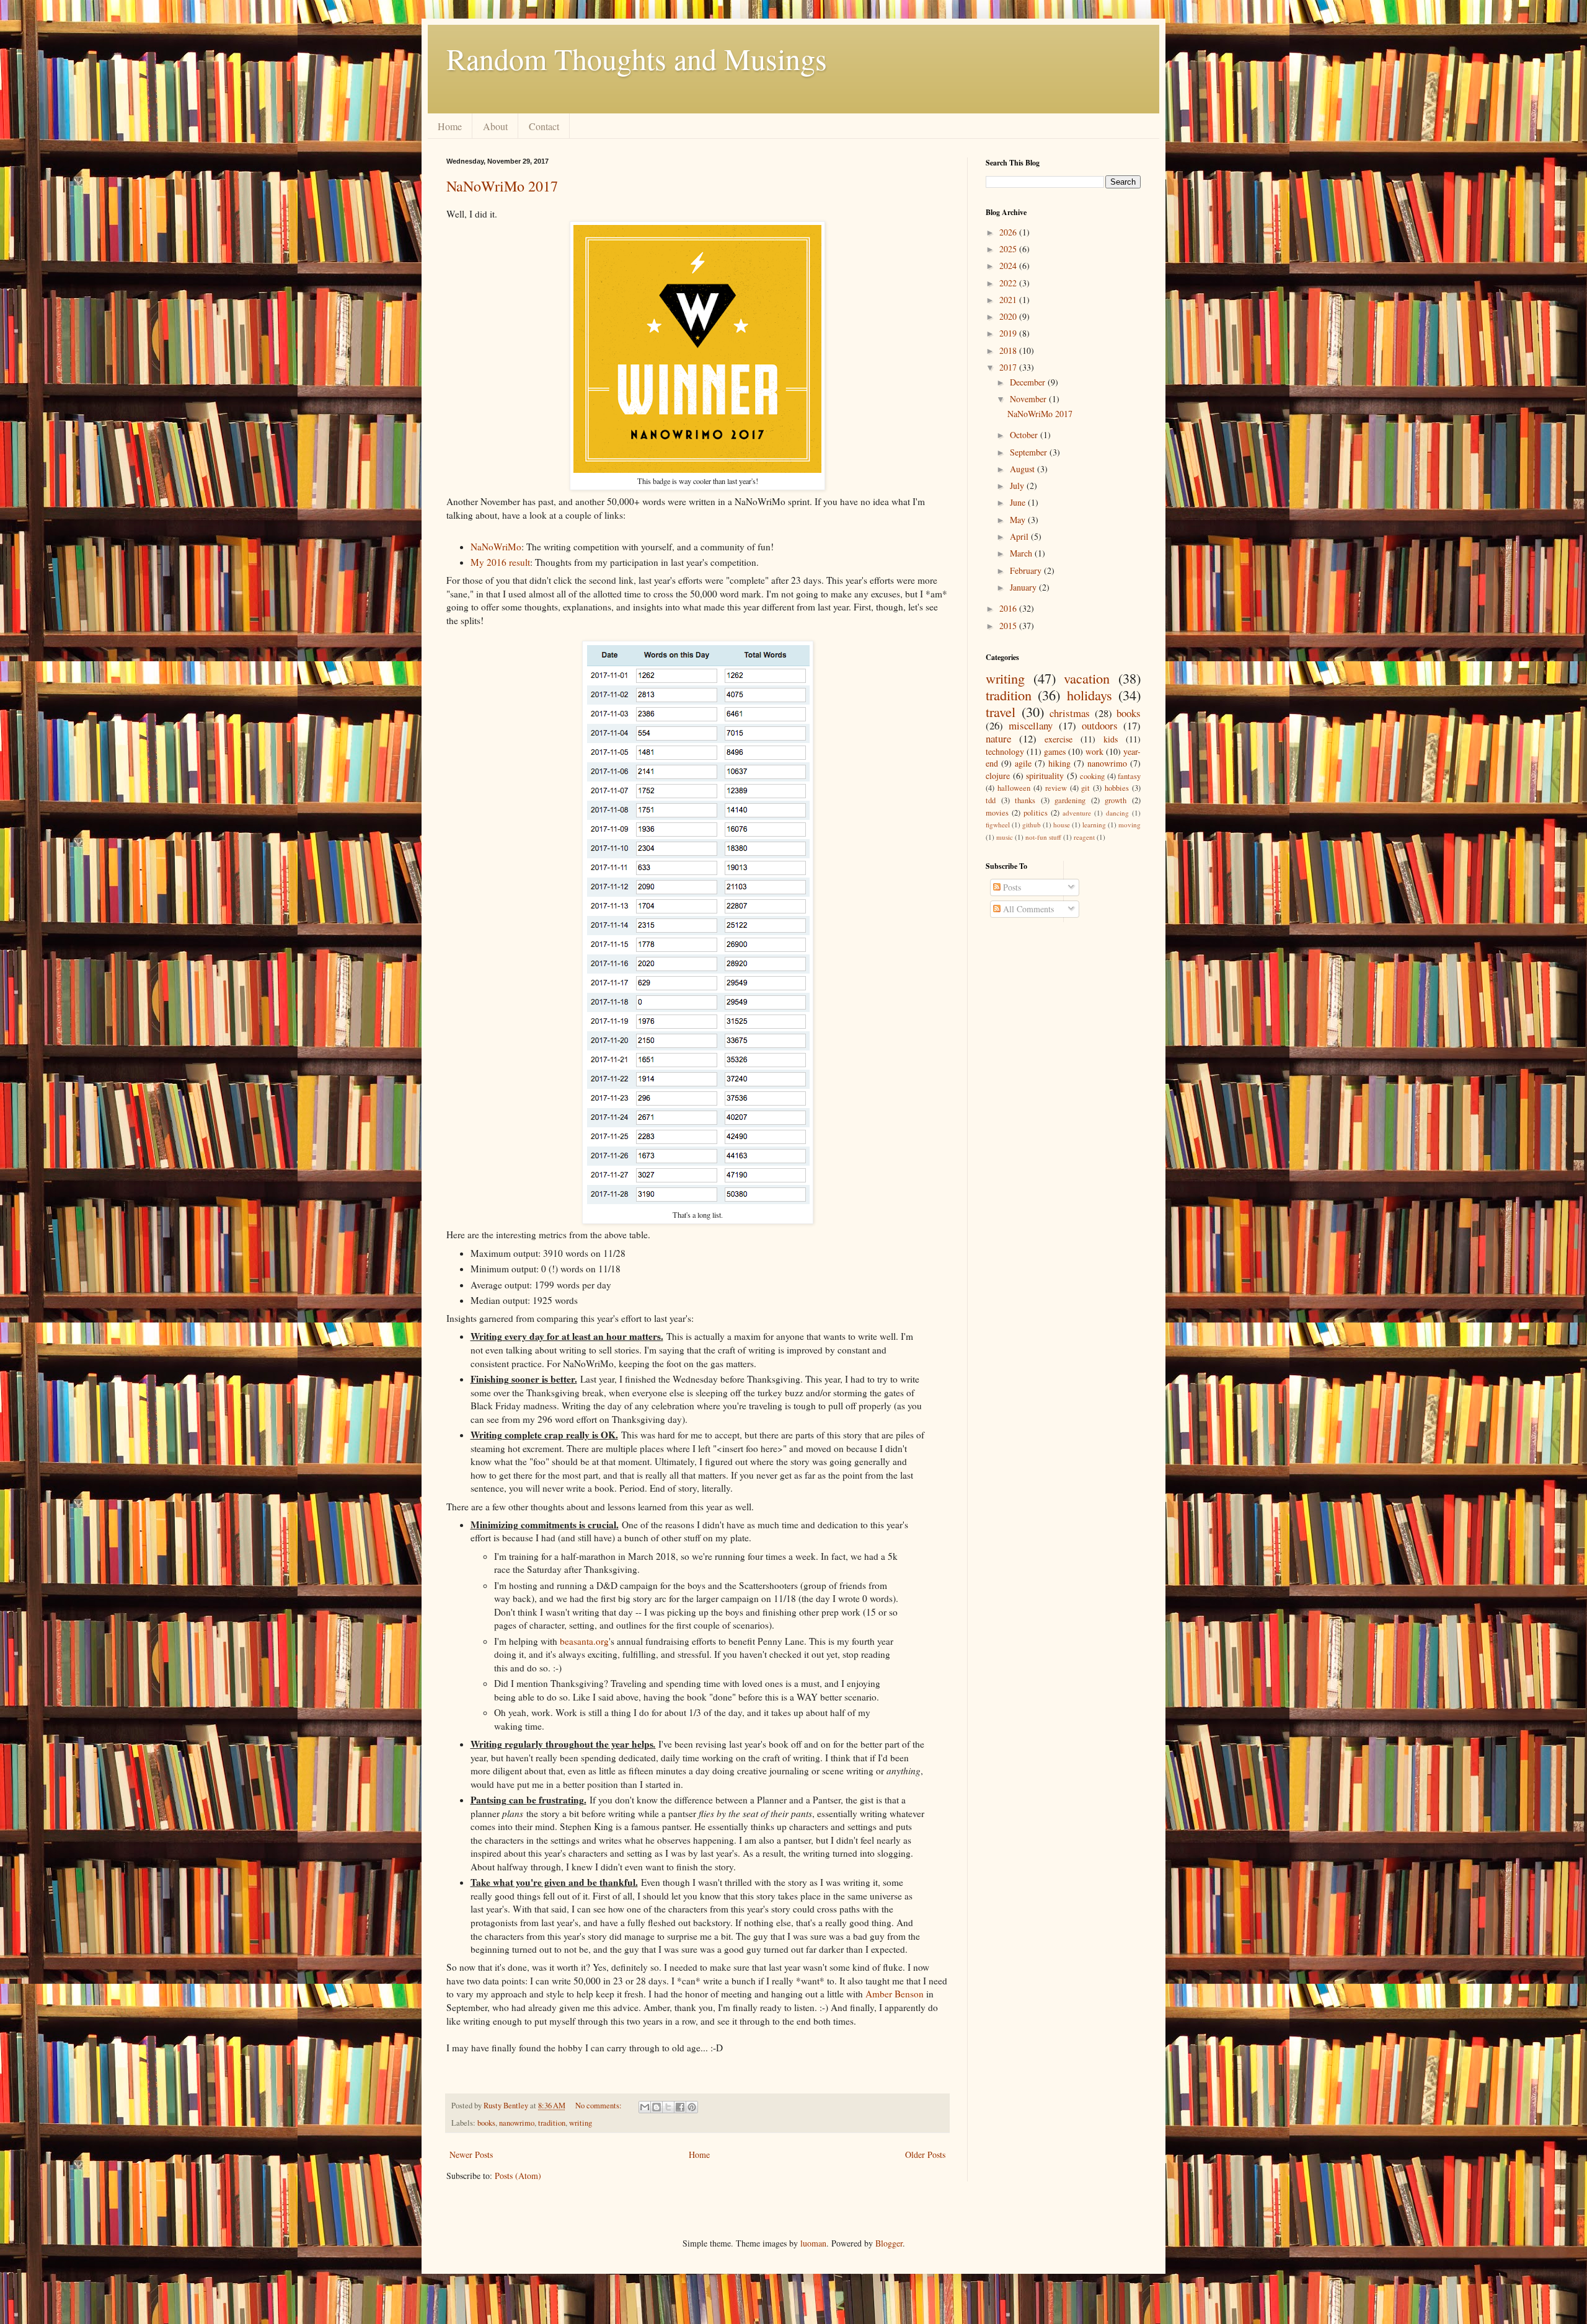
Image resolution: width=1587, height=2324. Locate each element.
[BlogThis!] (656, 2107)
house (1062, 825)
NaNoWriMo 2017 (502, 186)
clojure (998, 776)
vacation (1087, 678)
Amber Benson (895, 1994)
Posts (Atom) (518, 2176)
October (1025, 435)
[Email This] (645, 2107)
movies (997, 813)
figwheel (998, 825)
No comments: (599, 2106)
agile (1023, 763)
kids (1111, 739)
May (1019, 520)
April (1020, 536)
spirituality (1045, 776)
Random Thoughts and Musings (637, 58)
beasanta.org (584, 1641)
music (1005, 837)
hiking (1059, 763)
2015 (1009, 626)
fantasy (1129, 776)
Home (450, 126)
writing (581, 2123)
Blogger (889, 2243)
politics (1036, 813)
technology (1005, 751)
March (1022, 553)
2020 (1009, 316)
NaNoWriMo (496, 547)
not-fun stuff (1043, 837)
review (1056, 788)
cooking (1092, 776)
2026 (1009, 232)
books (486, 2123)
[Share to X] (668, 2107)
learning (1094, 825)
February (1027, 570)
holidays (1090, 695)
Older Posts (925, 2155)
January (1024, 587)
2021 (1009, 300)
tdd (991, 800)
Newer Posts (471, 2155)
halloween (1014, 788)
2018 (1009, 350)
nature (998, 738)
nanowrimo (517, 2123)
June (1019, 502)
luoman (813, 2243)
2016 (1009, 608)
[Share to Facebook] (680, 2107)
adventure (1077, 813)
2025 (1009, 249)
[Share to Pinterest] (692, 2107)
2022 (1009, 283)
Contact (544, 126)
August (1023, 469)
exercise (1059, 739)
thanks (1025, 800)
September (1030, 452)
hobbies (1117, 788)
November (1029, 399)
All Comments (1027, 909)
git (1085, 788)
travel (1001, 711)
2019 (1009, 333)
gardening (1070, 800)
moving (1129, 825)
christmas (1070, 713)
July (1018, 486)
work (1094, 751)
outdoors (1100, 725)
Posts (1011, 887)
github (1032, 825)
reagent (1084, 837)
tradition (552, 2123)
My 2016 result (500, 562)
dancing (1117, 813)
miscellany (1031, 725)
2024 (1009, 266)
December (1029, 382)
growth (1116, 800)
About (495, 126)
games (1055, 751)
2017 (1009, 367)
